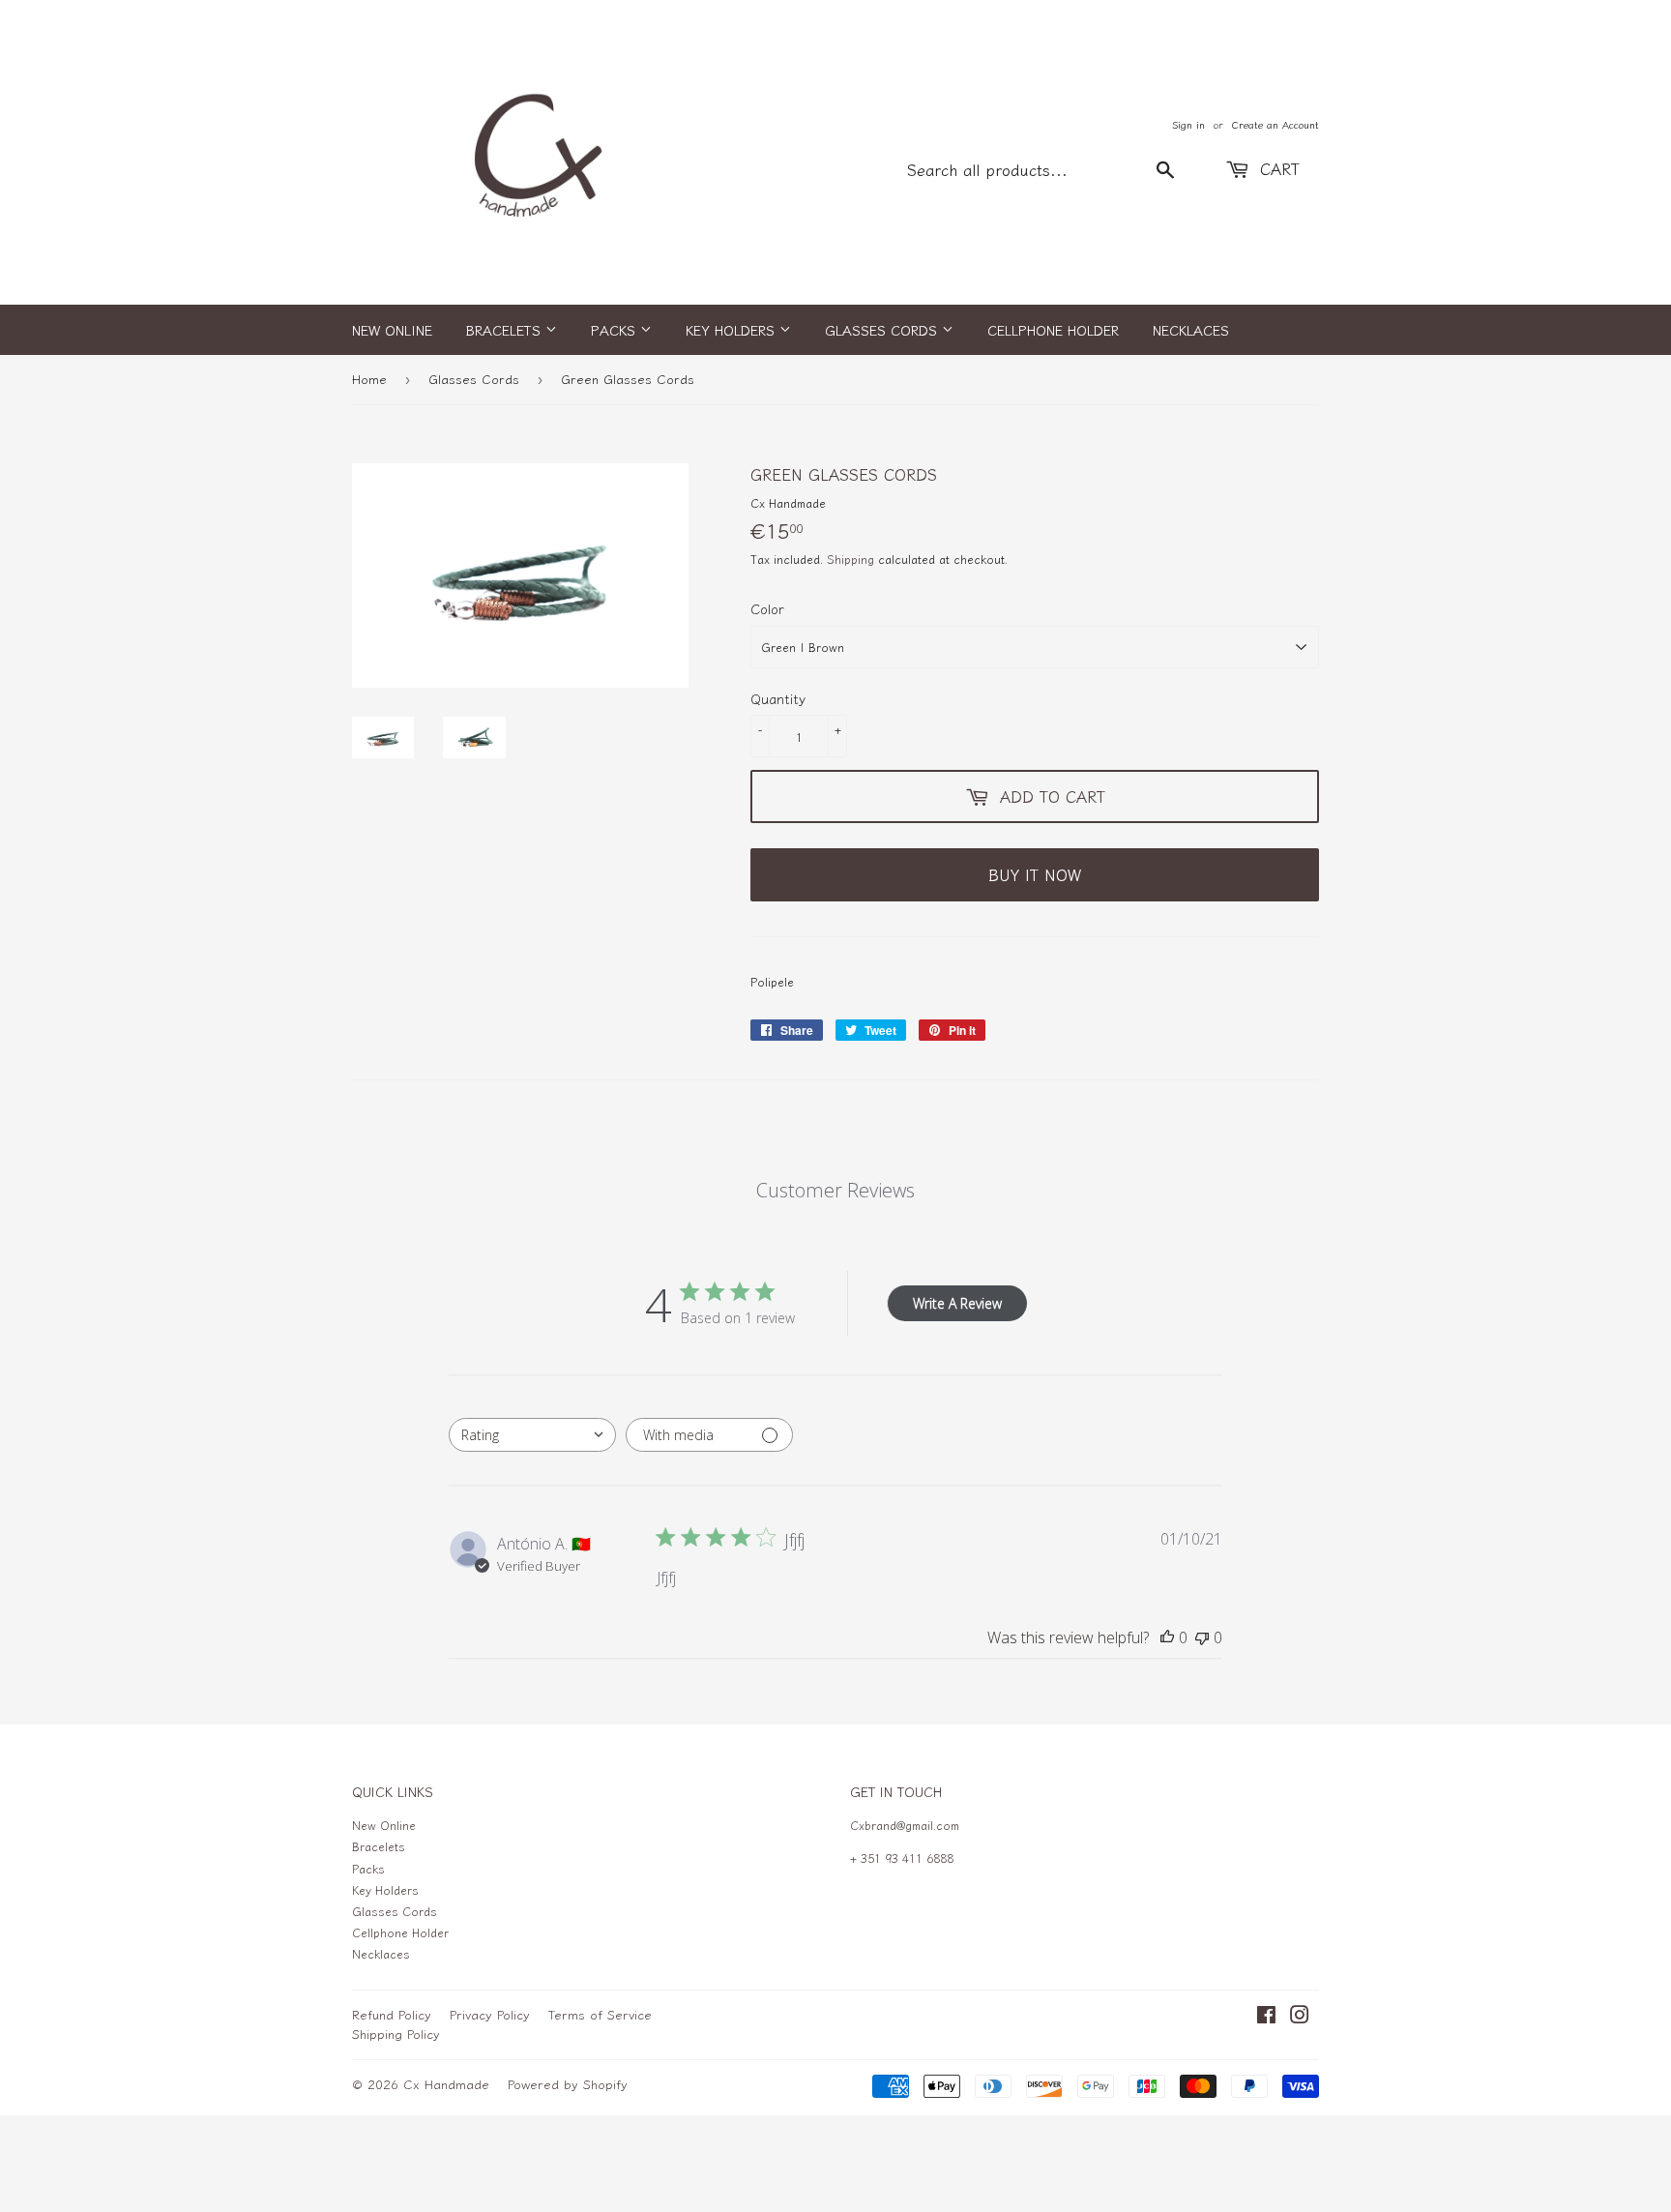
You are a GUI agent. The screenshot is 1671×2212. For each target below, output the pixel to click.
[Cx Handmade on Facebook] (1266, 2017)
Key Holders (733, 330)
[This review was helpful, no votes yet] (1167, 1637)
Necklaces (1191, 330)
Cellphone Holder (1053, 330)
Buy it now (1035, 874)
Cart (1277, 168)
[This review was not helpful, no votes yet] (1202, 1637)
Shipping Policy (396, 2034)
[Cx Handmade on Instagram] (1300, 2017)
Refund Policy (392, 2014)
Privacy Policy (490, 2014)
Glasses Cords (883, 330)
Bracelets (506, 330)
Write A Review (957, 1303)
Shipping (850, 559)
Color (767, 608)
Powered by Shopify (568, 2084)
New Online (392, 330)
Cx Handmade (446, 2084)
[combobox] (532, 1435)
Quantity (778, 698)
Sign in (1188, 124)
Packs (616, 330)
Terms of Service (600, 2014)
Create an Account (1275, 124)
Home (369, 379)
